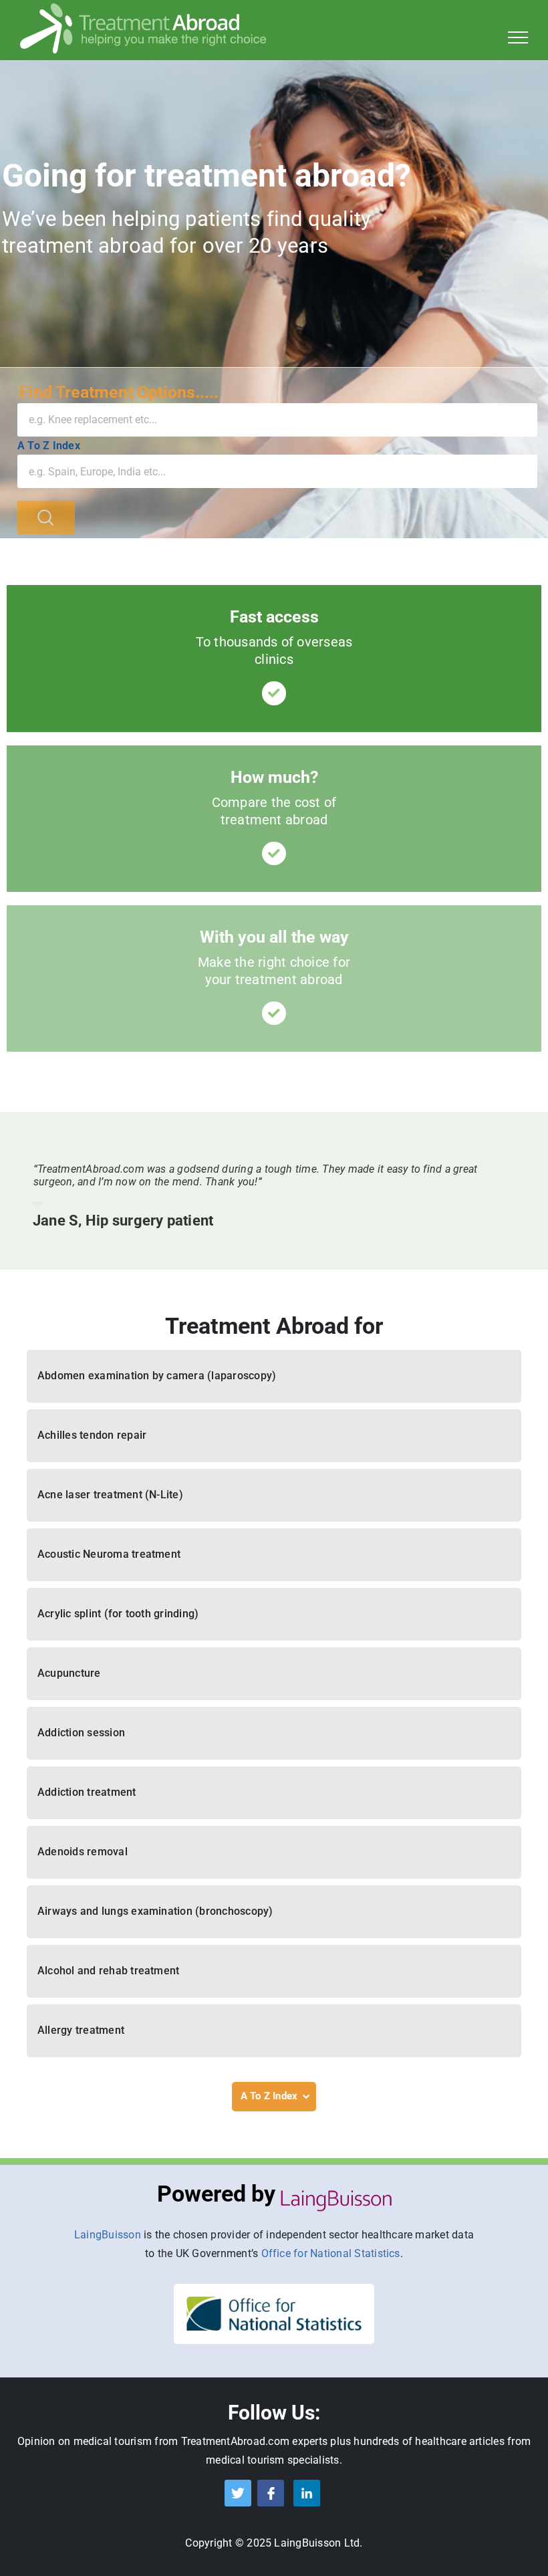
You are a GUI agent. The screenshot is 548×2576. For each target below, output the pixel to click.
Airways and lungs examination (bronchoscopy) (155, 1911)
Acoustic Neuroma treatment (109, 1554)
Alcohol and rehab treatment (108, 1971)
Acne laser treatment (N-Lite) (110, 1495)
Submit (46, 517)
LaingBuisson (108, 2235)
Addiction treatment (87, 1792)
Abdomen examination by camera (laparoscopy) (157, 1376)
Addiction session (81, 1733)
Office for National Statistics (331, 2253)
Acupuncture (69, 1673)
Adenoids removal (83, 1852)
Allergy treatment (81, 2030)
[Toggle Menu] (518, 37)
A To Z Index (49, 446)
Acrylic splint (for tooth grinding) (118, 1614)
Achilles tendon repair (92, 1435)
